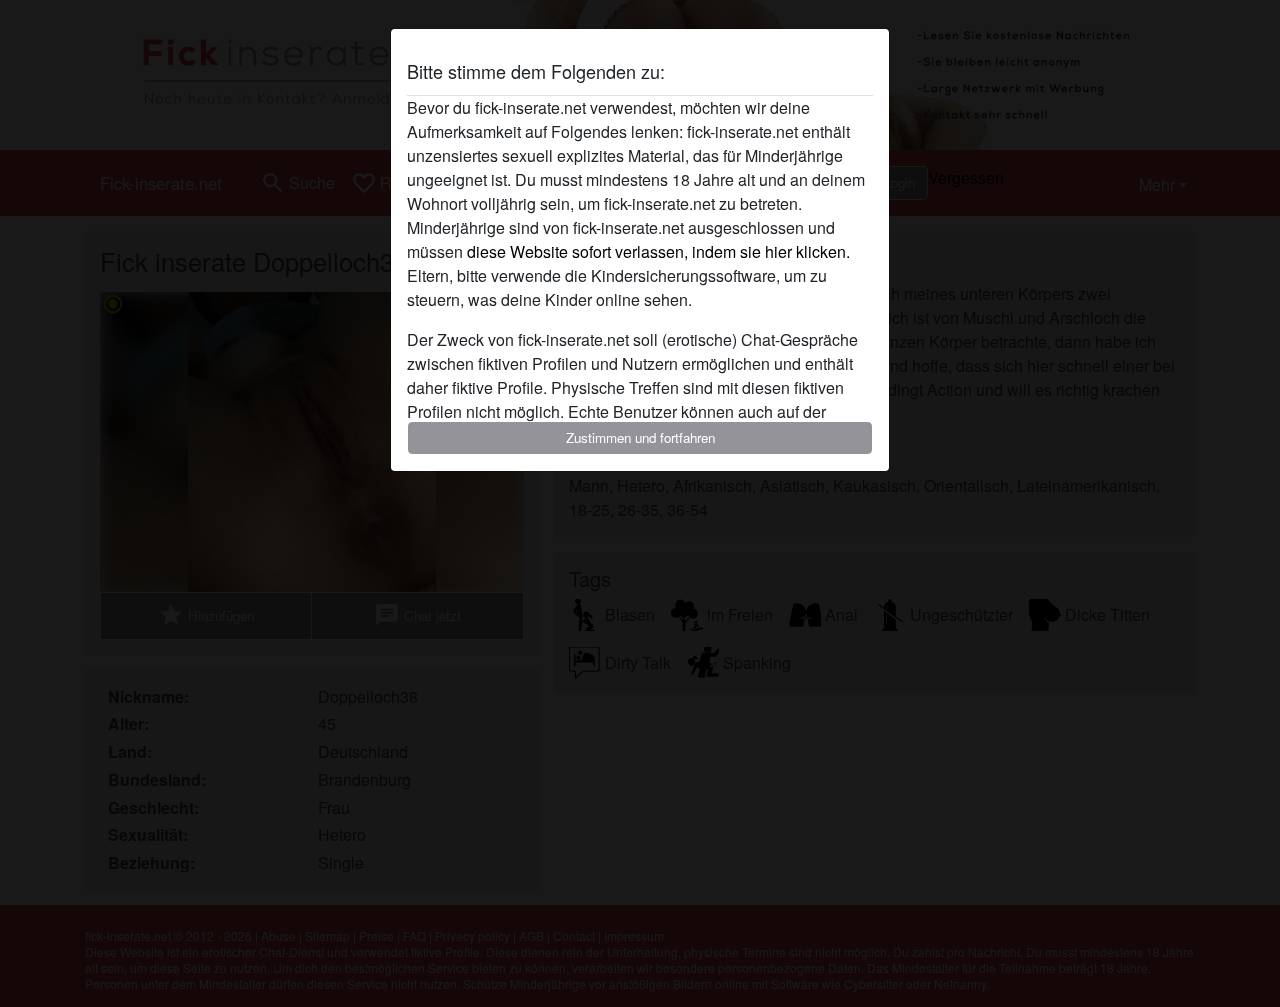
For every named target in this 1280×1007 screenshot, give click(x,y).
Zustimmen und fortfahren (640, 437)
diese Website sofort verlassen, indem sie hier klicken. (658, 251)
